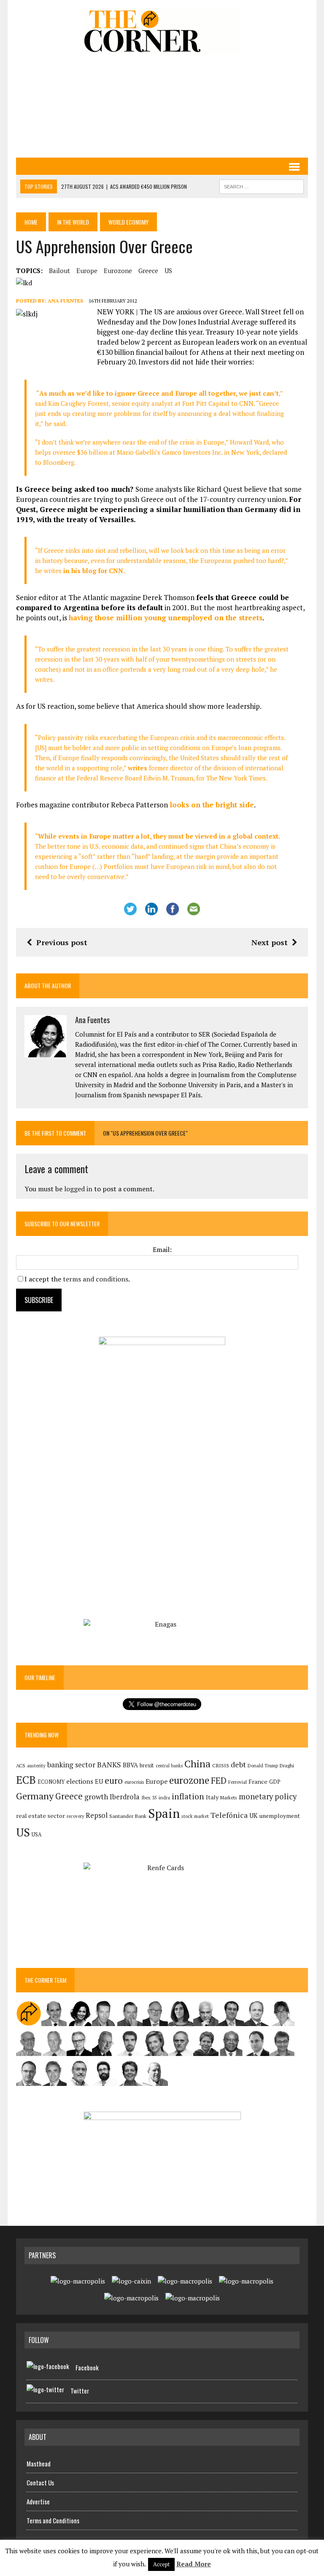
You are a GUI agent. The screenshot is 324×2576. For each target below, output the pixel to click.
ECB (26, 1780)
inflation (188, 1796)
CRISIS (221, 1765)
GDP (275, 1782)
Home (31, 222)
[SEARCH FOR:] (262, 185)
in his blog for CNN (92, 571)
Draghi (287, 1765)
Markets (229, 1797)
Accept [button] (161, 2564)
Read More (194, 2564)
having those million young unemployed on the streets (166, 618)
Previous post (62, 942)
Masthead (39, 2463)
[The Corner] (162, 31)
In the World (73, 222)
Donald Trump (263, 1765)
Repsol (97, 1815)
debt (238, 1765)
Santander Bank (128, 1816)
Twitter (80, 2391)
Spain (164, 1813)
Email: (162, 1249)
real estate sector (40, 1816)
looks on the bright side (212, 805)
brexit (147, 1765)
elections (80, 1781)
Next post (270, 942)
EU (99, 1781)
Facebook (87, 2367)
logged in (78, 1189)
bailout (59, 271)
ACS (21, 1765)
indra (164, 1798)
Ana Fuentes (65, 301)
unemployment (280, 1816)
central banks (169, 1766)
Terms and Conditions (53, 2520)
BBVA (130, 1765)
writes (138, 768)
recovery (75, 1816)
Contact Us (40, 2482)
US (168, 271)
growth (96, 1797)
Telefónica (229, 1815)
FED (219, 1781)
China (197, 1764)
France (258, 1781)
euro (114, 1781)
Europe (87, 271)
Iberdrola (125, 1797)
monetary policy (268, 1796)
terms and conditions (96, 1279)
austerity (36, 1765)
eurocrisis (134, 1782)
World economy (128, 222)
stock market (195, 1816)
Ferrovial (238, 1782)
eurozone (118, 271)
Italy (212, 1797)
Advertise (38, 2501)
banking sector (71, 1765)
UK (254, 1815)
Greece (148, 271)
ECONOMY (51, 1782)
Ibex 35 (149, 1798)
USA (37, 1835)
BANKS (109, 1765)
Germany (35, 1796)
